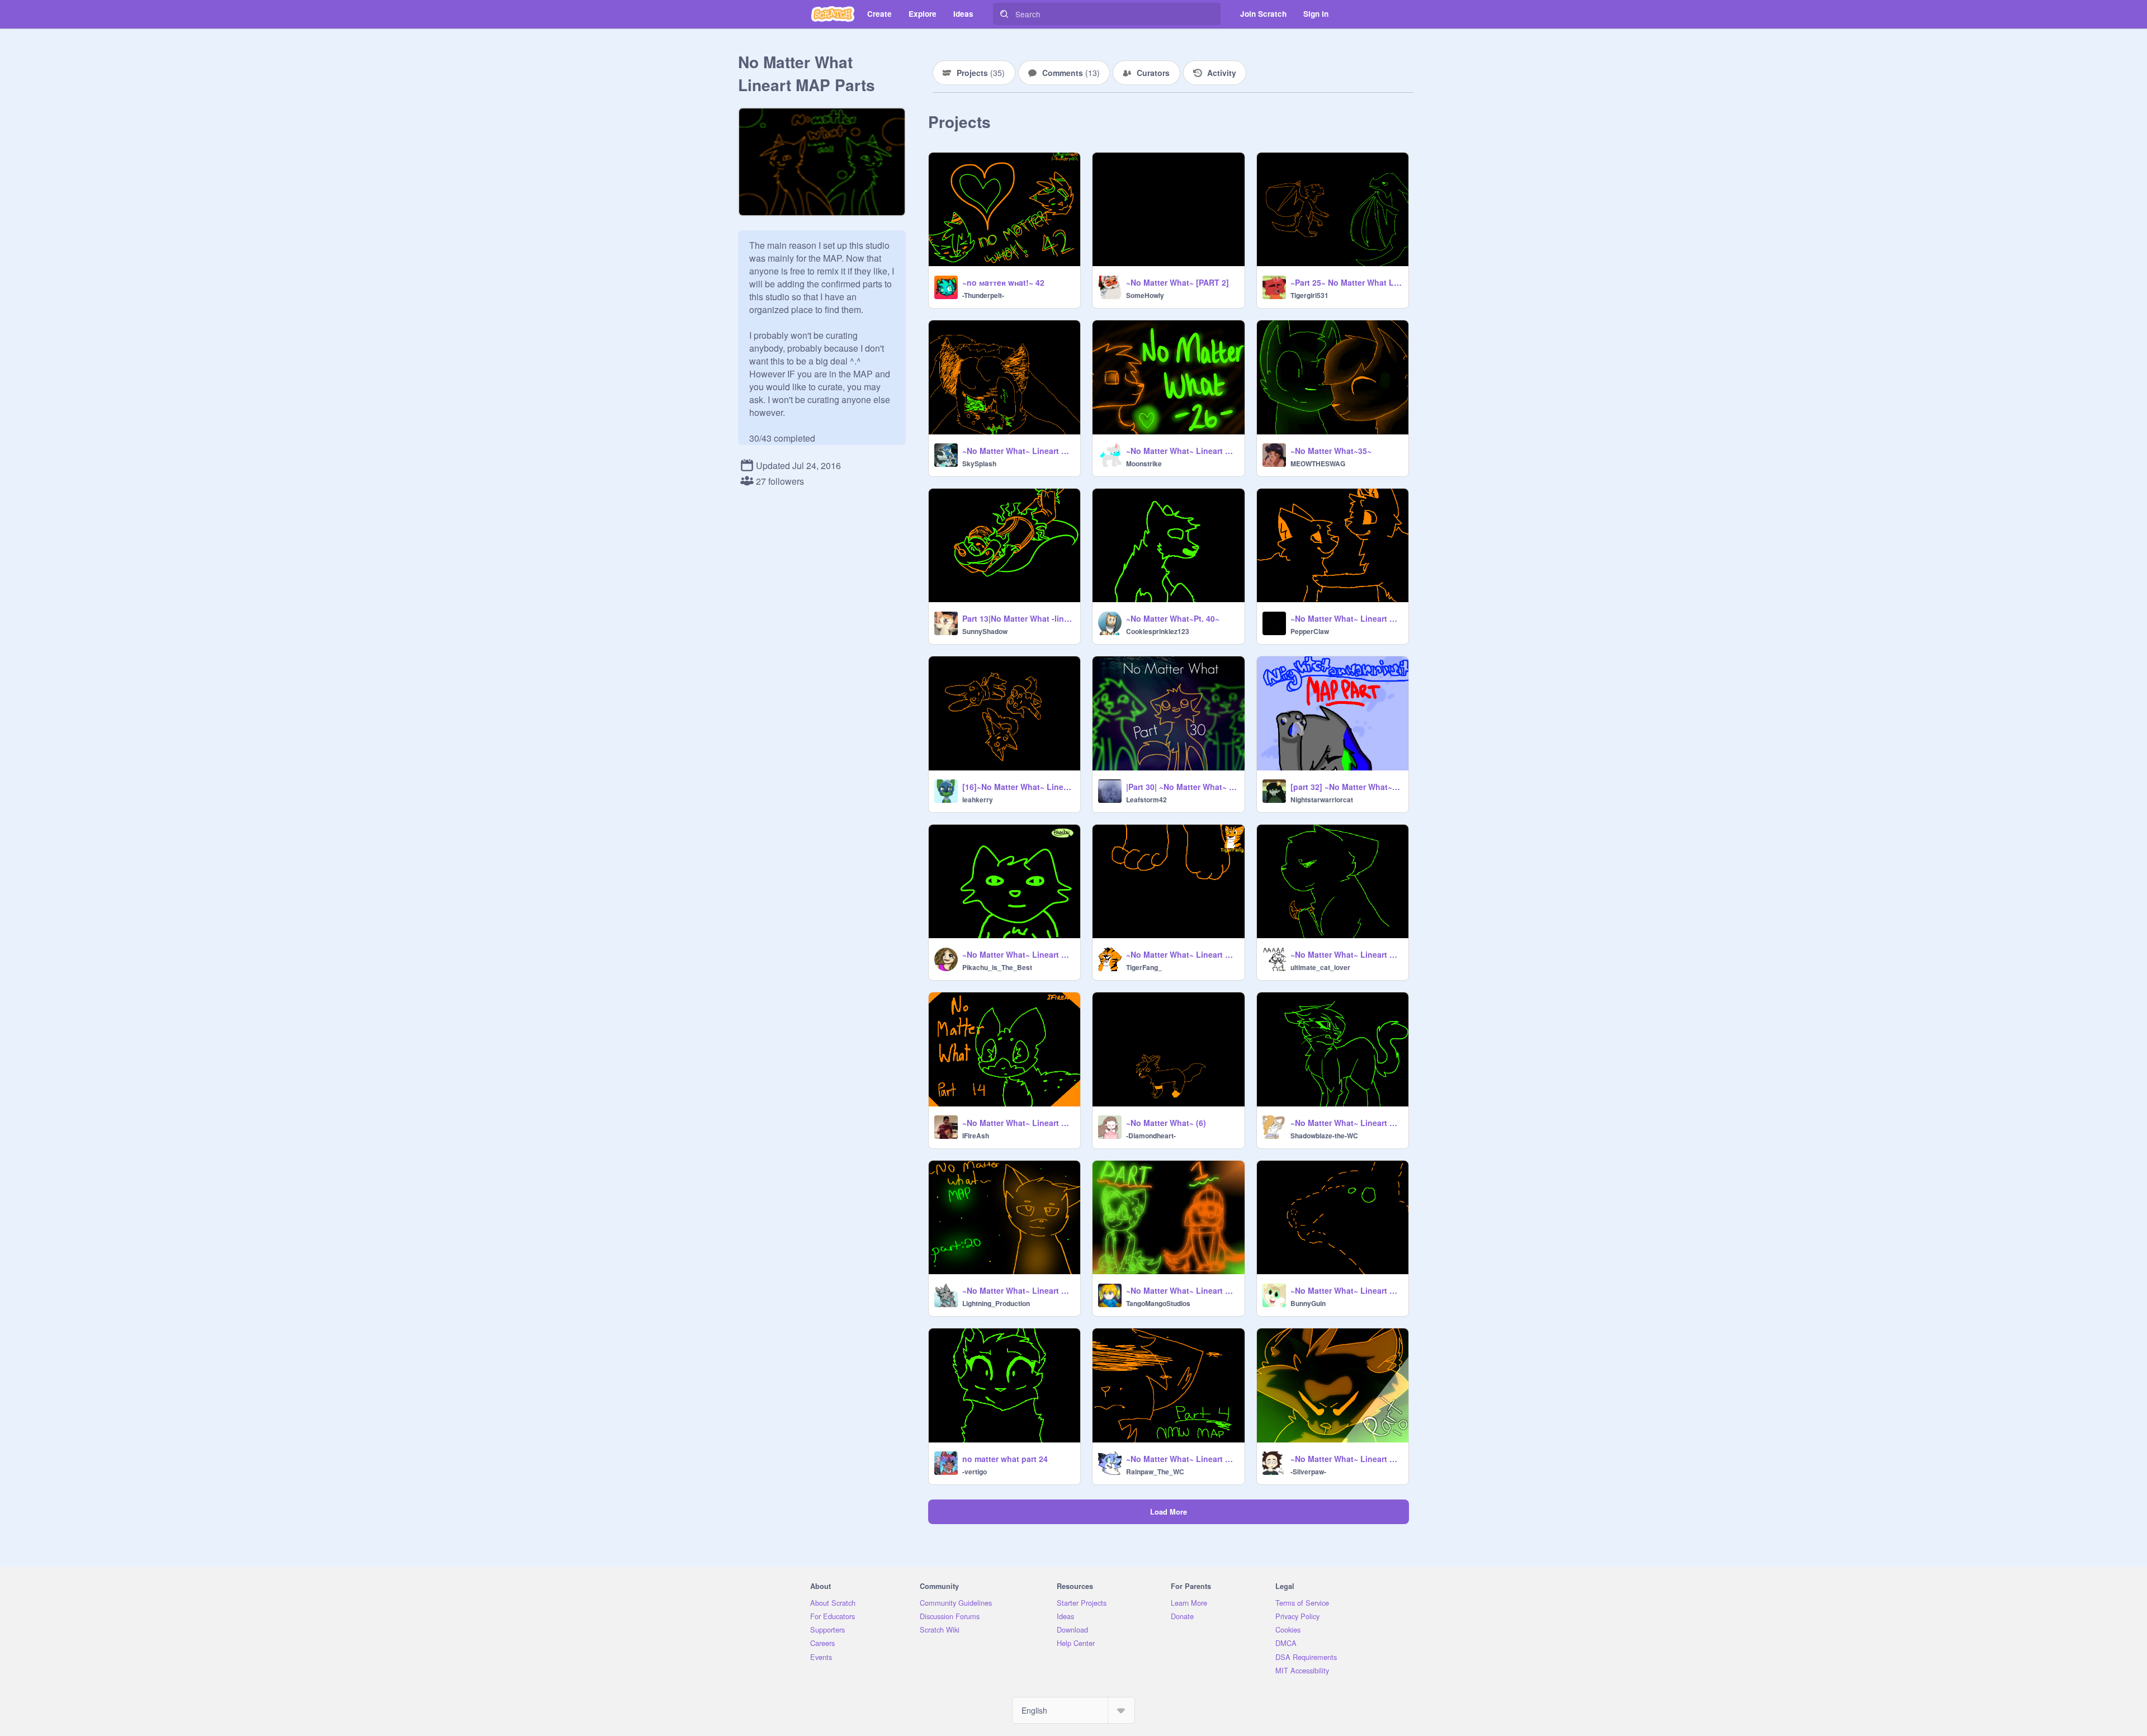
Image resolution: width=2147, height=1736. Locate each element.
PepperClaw (1310, 631)
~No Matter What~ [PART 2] (1177, 282)
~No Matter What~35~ (1331, 451)
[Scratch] (833, 14)
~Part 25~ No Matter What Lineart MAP (1346, 282)
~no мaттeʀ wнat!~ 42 (1003, 282)
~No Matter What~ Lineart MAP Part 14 (1018, 1123)
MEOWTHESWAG (1318, 463)
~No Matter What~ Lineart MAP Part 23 (1018, 954)
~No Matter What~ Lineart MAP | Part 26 (1182, 451)
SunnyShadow (985, 631)
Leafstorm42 (1146, 800)
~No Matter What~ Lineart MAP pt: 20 (1018, 1290)
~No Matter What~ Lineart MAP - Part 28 (1346, 954)
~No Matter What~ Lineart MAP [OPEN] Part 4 (1182, 1459)
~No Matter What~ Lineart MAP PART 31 (1346, 1123)
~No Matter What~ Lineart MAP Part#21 (1182, 954)
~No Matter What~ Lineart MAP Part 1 (1182, 1290)
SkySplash (979, 463)
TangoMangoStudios (1158, 1303)
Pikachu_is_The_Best (997, 967)
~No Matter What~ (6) (1166, 1123)
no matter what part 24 (1005, 1459)
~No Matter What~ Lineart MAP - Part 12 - (1346, 1290)
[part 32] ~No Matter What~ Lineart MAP (1346, 787)
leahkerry (978, 800)
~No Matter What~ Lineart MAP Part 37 (1346, 618)
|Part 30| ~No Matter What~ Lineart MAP (1182, 787)
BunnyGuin (1308, 1303)
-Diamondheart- (1151, 1136)
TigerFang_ (1144, 967)
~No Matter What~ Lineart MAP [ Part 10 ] (1346, 1459)
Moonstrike (1144, 463)
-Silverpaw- (1308, 1472)
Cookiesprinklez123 (1158, 631)
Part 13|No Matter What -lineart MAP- (1018, 618)
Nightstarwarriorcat (1322, 800)
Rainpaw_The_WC (1155, 1472)
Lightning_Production (996, 1303)
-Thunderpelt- (983, 295)
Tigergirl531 (1309, 295)
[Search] (1004, 14)
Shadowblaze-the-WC (1324, 1136)
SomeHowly (1145, 295)
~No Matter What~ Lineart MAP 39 (1018, 451)
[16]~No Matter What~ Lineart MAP (1018, 787)
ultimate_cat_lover (1320, 967)
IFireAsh (976, 1136)
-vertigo (975, 1472)
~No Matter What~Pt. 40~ (1173, 618)
